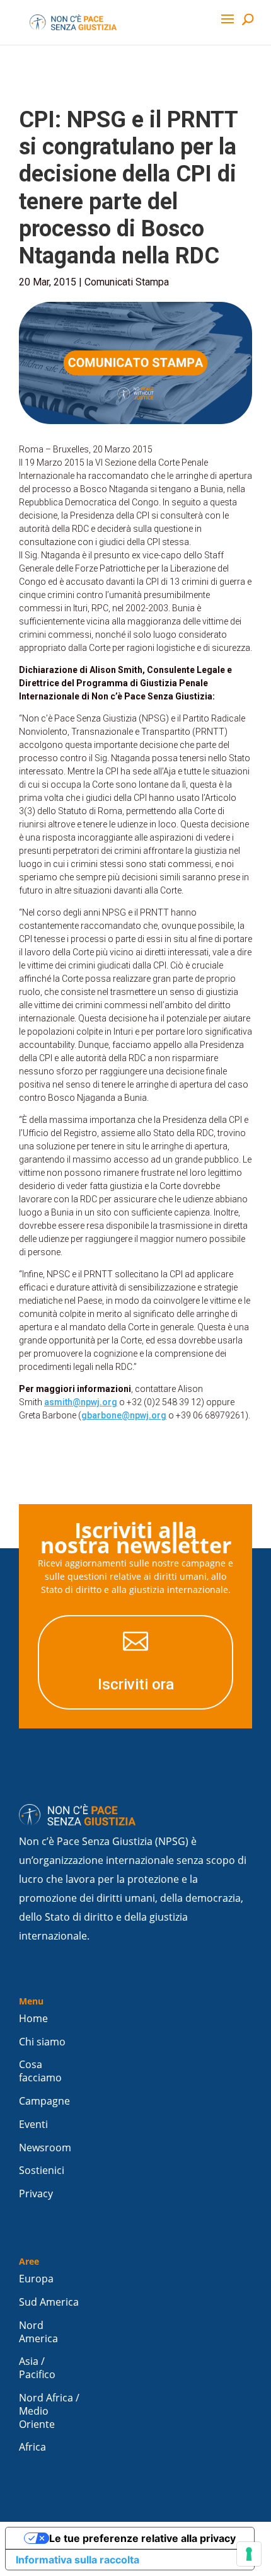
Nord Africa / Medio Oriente (49, 2411)
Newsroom (45, 2148)
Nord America (38, 2332)
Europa (36, 2279)
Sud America (49, 2302)
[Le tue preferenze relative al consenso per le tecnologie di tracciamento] (249, 2554)
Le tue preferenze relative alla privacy (142, 2538)
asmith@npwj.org (81, 1402)
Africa (32, 2447)
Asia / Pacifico (37, 2368)
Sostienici (42, 2171)
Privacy (36, 2194)
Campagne (44, 2101)
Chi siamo (42, 2042)
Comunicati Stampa (127, 282)
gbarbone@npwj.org (124, 1415)
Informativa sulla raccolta (78, 2560)
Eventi (33, 2125)
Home (33, 2019)
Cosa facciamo (40, 2071)
